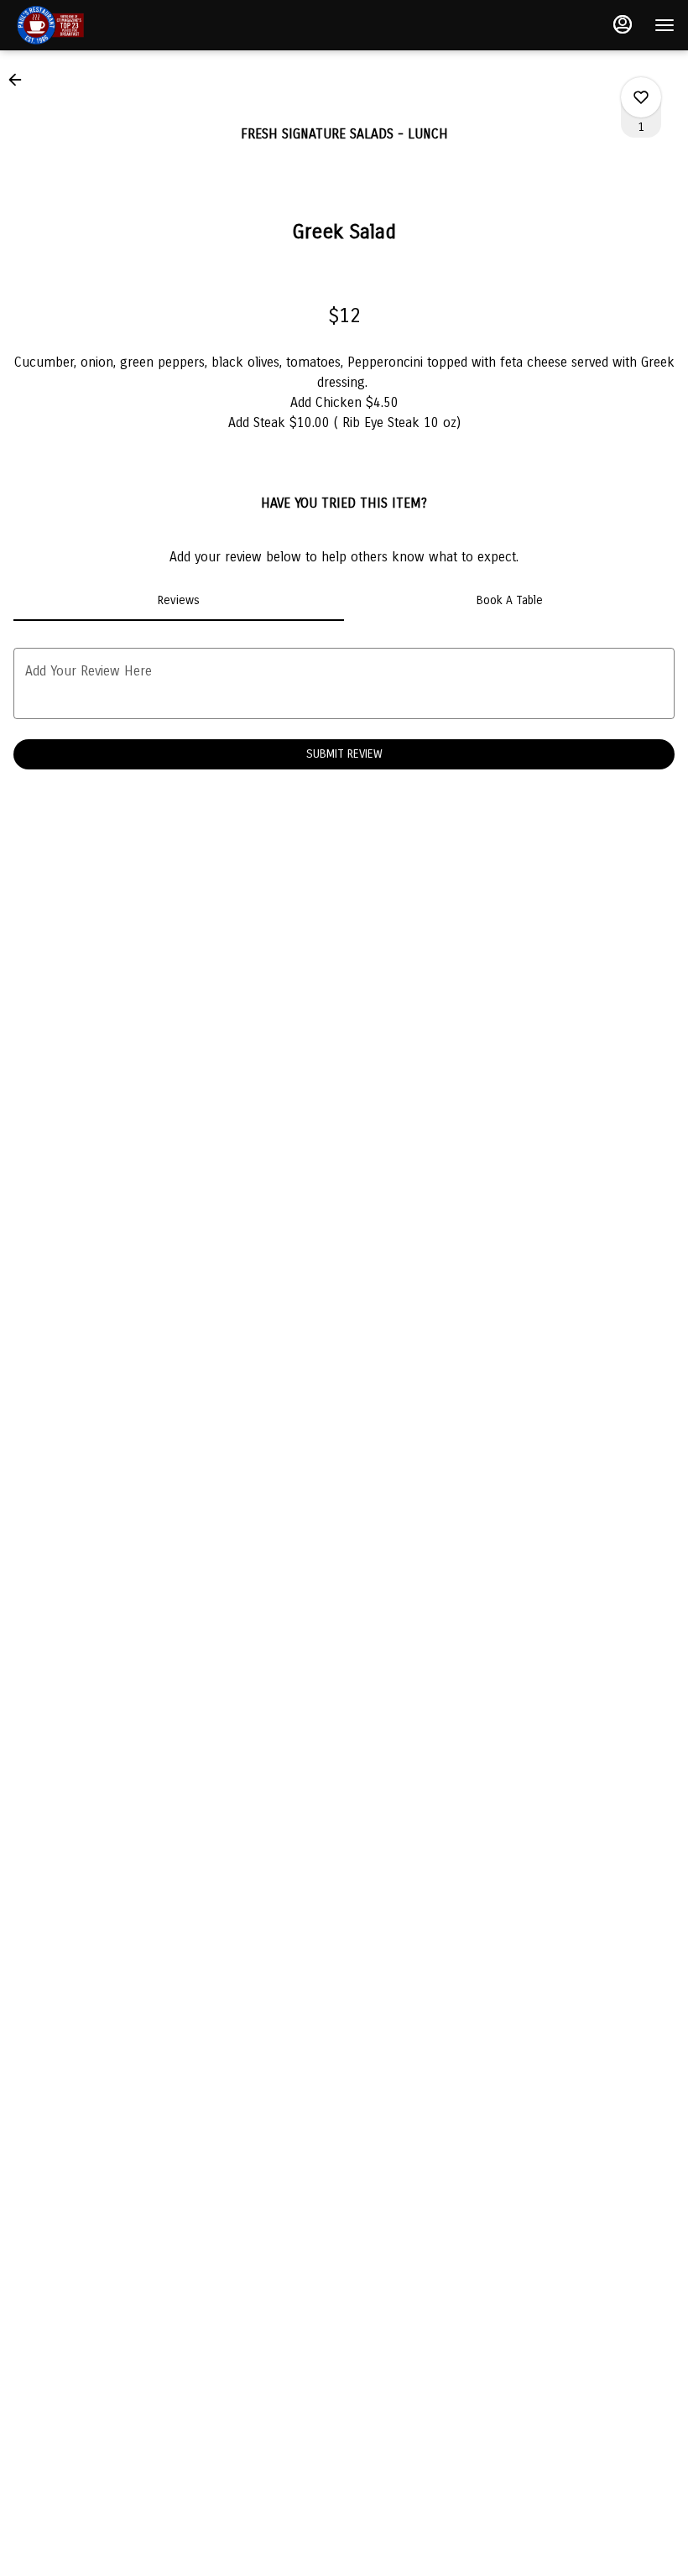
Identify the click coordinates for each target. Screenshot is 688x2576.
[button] (20, 80)
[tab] (179, 601)
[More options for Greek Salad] (641, 97)
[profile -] (623, 24)
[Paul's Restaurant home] (89, 25)
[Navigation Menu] (665, 25)
